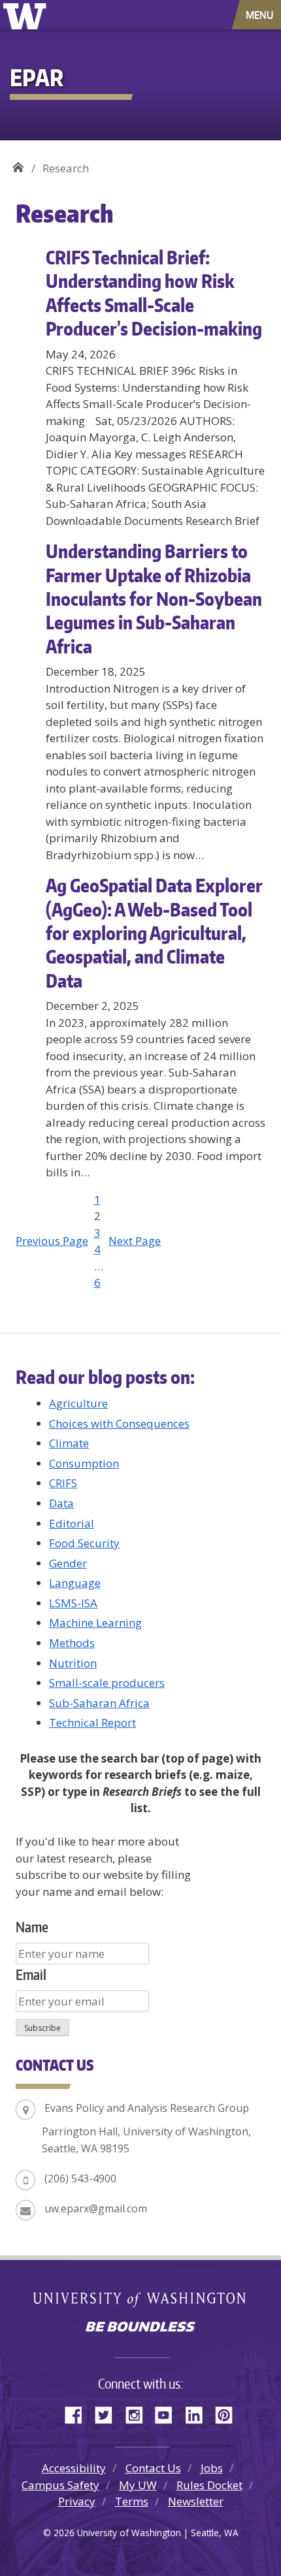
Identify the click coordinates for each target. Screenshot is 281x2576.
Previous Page (52, 1241)
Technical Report (92, 1722)
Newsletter (196, 2501)
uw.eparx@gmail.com (96, 2208)
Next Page (135, 1241)
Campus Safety (60, 2485)
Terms (132, 2501)
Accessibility (74, 2468)
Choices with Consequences (119, 1423)
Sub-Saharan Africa (99, 1703)
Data (61, 1503)
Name (32, 1927)
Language (75, 1583)
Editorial (72, 1523)
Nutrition (73, 1663)
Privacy (77, 2501)
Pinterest (229, 2413)
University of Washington (27, 15)
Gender (68, 1563)
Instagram (139, 2413)
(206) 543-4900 (80, 2178)
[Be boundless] (140, 2328)
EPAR (18, 164)
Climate (69, 1443)
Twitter (108, 2413)
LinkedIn (199, 2413)
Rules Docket (209, 2485)
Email (31, 1974)
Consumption (84, 1463)
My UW (138, 2485)
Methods (72, 1643)
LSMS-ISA (73, 1603)
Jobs (212, 2468)
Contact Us (153, 2468)
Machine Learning (95, 1623)
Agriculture (78, 1403)
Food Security (84, 1543)
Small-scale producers (107, 1683)
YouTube (169, 2413)
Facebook (78, 2413)
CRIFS (63, 1483)
